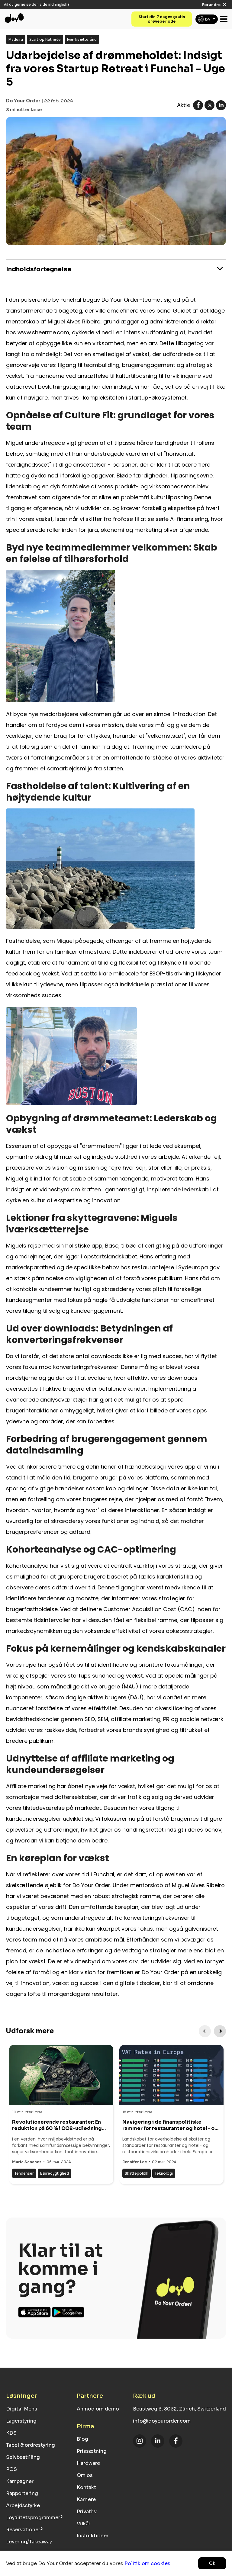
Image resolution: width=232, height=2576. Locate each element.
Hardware (88, 2463)
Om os (85, 2475)
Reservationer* (24, 2530)
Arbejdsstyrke (23, 2505)
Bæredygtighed (55, 2173)
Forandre (211, 5)
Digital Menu (22, 2409)
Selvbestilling (23, 2457)
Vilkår (84, 2524)
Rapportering (22, 2493)
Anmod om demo (98, 2409)
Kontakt (86, 2487)
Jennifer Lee (135, 2162)
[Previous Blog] (205, 2031)
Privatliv (87, 2512)
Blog (82, 2439)
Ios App (35, 2312)
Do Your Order (23, 101)
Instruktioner (93, 2536)
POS (11, 2469)
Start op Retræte (45, 39)
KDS (11, 2433)
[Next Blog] (220, 2031)
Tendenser (24, 2173)
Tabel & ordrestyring (31, 2445)
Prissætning (92, 2451)
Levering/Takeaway (29, 2542)
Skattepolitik (137, 2173)
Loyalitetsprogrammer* (34, 2518)
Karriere (86, 2499)
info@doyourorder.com (162, 2421)
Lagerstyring (21, 2421)
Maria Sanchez (27, 2162)
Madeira (16, 39)
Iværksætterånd (82, 39)
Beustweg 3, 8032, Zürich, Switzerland (179, 2409)
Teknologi (164, 2173)
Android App (68, 2312)
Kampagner (20, 2481)
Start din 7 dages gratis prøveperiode (162, 19)
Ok (212, 2563)
